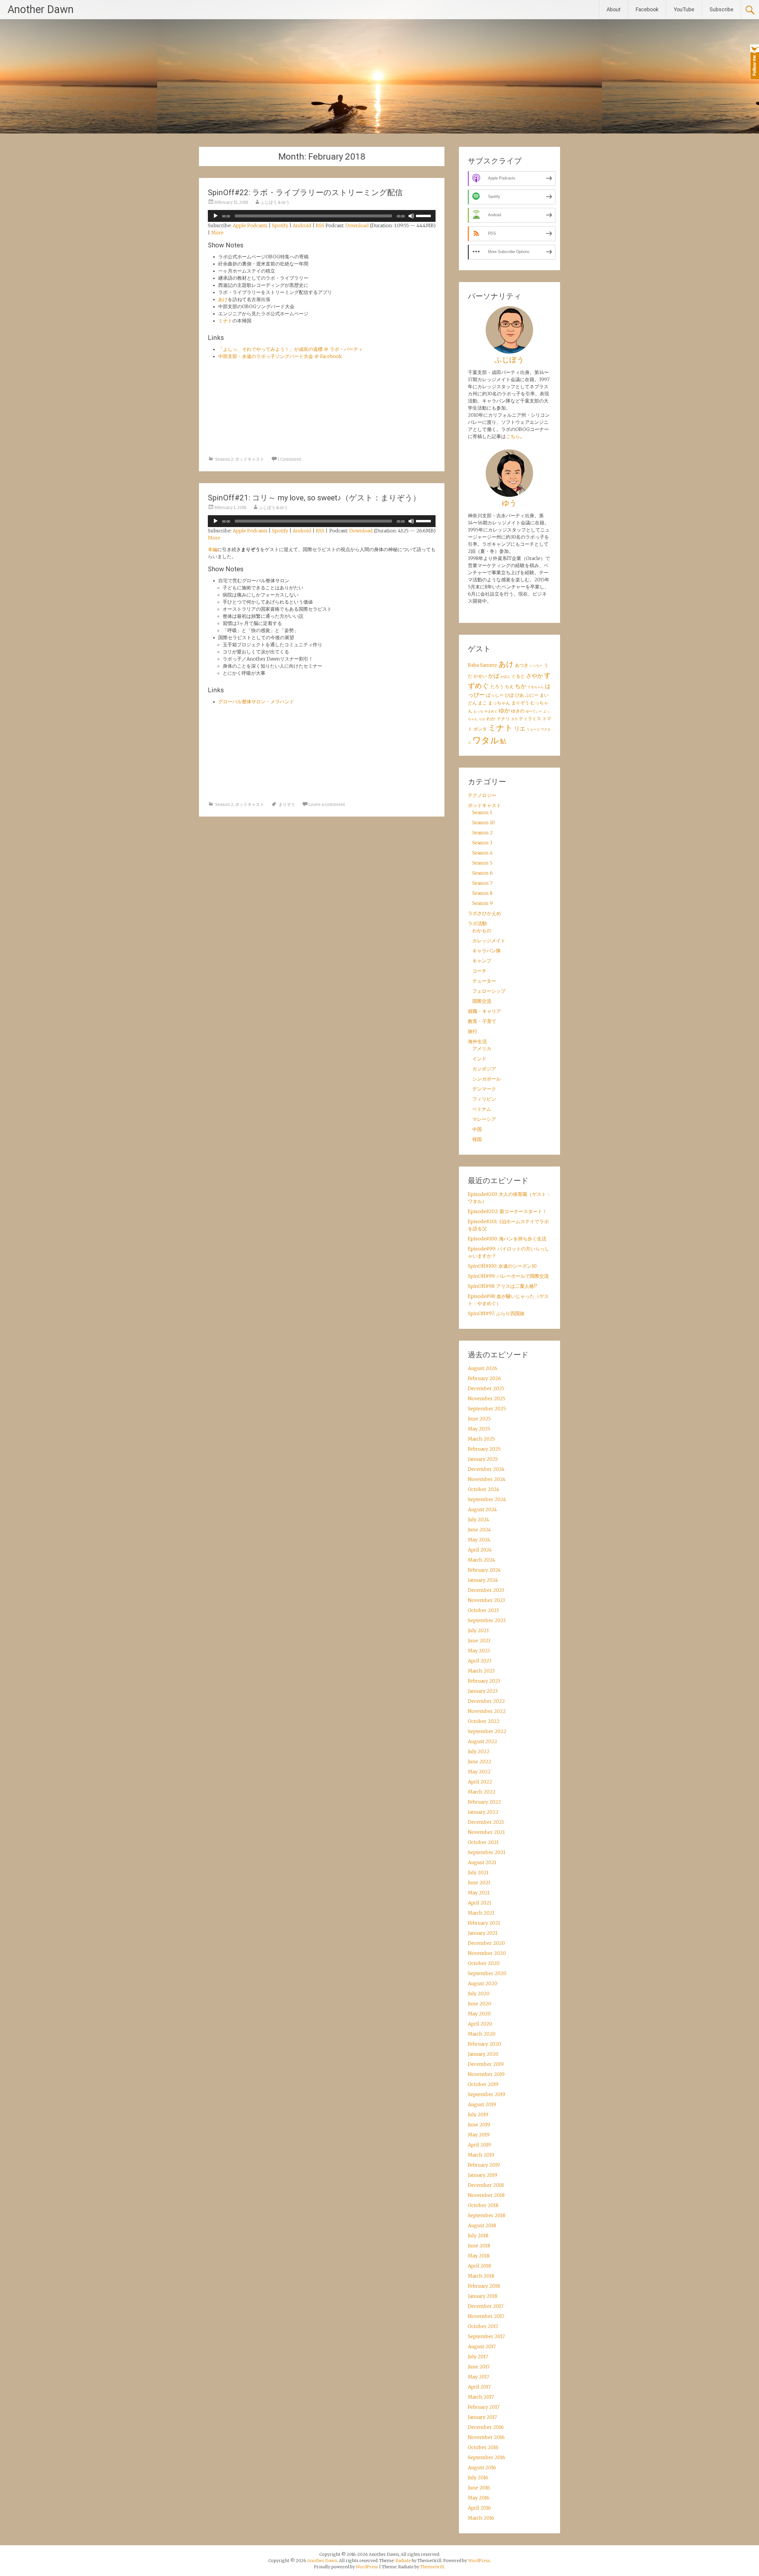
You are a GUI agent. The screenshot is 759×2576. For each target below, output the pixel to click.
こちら (513, 436)
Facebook (647, 9)
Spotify (280, 225)
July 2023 (478, 1630)
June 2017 (479, 2367)
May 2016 (479, 2498)
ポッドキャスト (250, 459)
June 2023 (479, 1641)
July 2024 (479, 1519)
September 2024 (487, 1499)
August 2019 (482, 2104)
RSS (320, 225)
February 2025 (484, 1449)
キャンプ (482, 961)
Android (302, 225)
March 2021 (481, 1913)
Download (357, 225)
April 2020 (480, 2024)
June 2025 (479, 1419)
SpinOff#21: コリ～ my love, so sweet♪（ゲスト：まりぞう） (314, 498)
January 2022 (483, 1812)
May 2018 (479, 2256)
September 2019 (487, 2094)
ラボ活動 (477, 923)
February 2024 (484, 1570)
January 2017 (482, 2417)
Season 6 (483, 873)
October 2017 (483, 2326)
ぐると (518, 676)
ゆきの (518, 711)
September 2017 (486, 2336)
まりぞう (287, 804)
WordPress (367, 2567)
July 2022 (479, 1751)
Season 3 (482, 843)
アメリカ (482, 1048)
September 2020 (487, 1973)
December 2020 (486, 1943)
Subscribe (721, 9)
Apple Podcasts (250, 225)
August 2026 (483, 1368)
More (217, 233)
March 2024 (481, 1560)
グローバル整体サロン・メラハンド (256, 701)
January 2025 (483, 1459)
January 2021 (483, 1933)
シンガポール (487, 1079)
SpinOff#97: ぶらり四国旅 (496, 1313)
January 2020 (483, 2054)
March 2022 (482, 1792)
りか (482, 719)
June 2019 (479, 2125)
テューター (484, 981)
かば (494, 676)
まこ (482, 703)
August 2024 (482, 1509)
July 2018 (478, 2235)
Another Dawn (40, 9)
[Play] (216, 216)
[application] (322, 216)
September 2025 (487, 1409)
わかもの (482, 930)
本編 (213, 549)
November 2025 (487, 1398)
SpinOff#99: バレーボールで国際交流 (508, 1276)
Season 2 (224, 459)
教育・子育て (482, 1021)
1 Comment (289, 459)
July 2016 (478, 2478)
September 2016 (487, 2457)
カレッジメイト (489, 941)
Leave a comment (327, 804)
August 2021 (482, 1862)
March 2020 (482, 2034)
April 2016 (479, 2508)
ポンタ (480, 729)
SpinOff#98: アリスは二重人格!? (503, 1286)
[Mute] (411, 216)
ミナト (225, 321)
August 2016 (482, 2467)
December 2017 (486, 2306)
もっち (478, 711)
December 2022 (486, 1701)
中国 (477, 1129)
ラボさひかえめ (484, 913)
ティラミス (530, 719)
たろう (497, 686)
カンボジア (484, 1069)
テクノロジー (482, 795)
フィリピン (484, 1099)
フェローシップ (489, 991)
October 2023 (483, 1610)
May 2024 (479, 1540)
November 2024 (487, 1479)
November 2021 (486, 1832)
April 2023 (480, 1661)
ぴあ (519, 695)
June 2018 (479, 2246)
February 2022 (484, 1802)
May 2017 (479, 2377)
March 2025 (481, 1439)
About (614, 9)
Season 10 (484, 822)
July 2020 (479, 1993)
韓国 (477, 1139)
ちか (521, 686)
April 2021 (480, 1903)
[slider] (424, 215)
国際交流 (482, 1001)
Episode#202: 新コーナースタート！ (507, 1211)
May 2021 (479, 1893)
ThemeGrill (432, 2567)
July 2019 (478, 2114)
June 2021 (479, 1883)
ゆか (504, 711)
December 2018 (486, 2185)
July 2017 (478, 2357)
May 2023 (479, 1651)
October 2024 (484, 1489)
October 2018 (483, 2205)
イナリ (503, 719)
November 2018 (486, 2195)
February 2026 (484, 1378)
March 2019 (481, 2155)
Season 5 (482, 863)
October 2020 (484, 1963)
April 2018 (479, 2266)
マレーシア (484, 1119)
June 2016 (479, 2488)
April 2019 (479, 2145)
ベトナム (482, 1109)
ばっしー (495, 695)
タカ (514, 719)
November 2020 (487, 1953)
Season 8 (482, 893)
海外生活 (477, 1041)
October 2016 (483, 2447)
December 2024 (486, 1469)
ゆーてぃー (534, 711)
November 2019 (486, 2074)
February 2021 (484, 1923)
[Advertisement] (322, 410)
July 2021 (478, 1872)
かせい (480, 676)
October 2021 (483, 1842)
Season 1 (482, 812)
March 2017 (481, 2397)
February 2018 (484, 2286)
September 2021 (487, 1852)
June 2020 (480, 2004)
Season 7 (482, 883)
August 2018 (482, 2225)
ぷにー (532, 695)
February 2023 (484, 1681)
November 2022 (487, 1711)
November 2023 (486, 1600)
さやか (534, 676)
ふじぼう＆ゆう (275, 202)
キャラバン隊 (487, 951)
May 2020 (479, 2014)
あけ (223, 299)
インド (479, 1059)
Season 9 (483, 903)
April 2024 (480, 1550)
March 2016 (481, 2518)
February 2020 (484, 2044)
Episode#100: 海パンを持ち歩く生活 (507, 1239)
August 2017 (482, 2346)
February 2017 (484, 2407)
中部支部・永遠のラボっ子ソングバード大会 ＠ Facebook (280, 356)
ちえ (509, 686)
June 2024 (479, 1530)
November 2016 (486, 2437)
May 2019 (479, 2135)
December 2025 (486, 1388)
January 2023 (483, 1691)
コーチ (479, 971)
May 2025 (479, 1429)
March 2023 (481, 1671)
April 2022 (480, 1782)
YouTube (684, 9)
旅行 (473, 1031)
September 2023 (487, 1620)
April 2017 (479, 2387)
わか (491, 719)
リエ (520, 729)
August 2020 (483, 1983)
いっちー (536, 666)
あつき (522, 665)
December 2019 (486, 2064)
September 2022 (487, 1731)
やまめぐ (491, 711)
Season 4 (483, 853)
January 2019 (483, 2175)
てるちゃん (536, 687)
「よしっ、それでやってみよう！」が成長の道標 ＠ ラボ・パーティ (291, 349)
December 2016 (486, 2427)
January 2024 (483, 1580)
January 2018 (483, 2296)
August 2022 (483, 1741)
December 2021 (486, 1822)
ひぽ (509, 695)
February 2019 (484, 2165)
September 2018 (487, 2215)
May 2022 (479, 1772)
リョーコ (533, 729)
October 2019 (483, 2084)
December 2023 (486, 1590)
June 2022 (480, 1762)
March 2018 (481, 2276)
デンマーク (484, 1089)
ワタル (486, 740)
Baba (473, 665)
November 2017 (486, 2316)
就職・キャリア (484, 1011)
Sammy (489, 665)
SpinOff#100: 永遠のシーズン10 (502, 1266)
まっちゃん (499, 703)
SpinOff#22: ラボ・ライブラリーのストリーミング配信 (305, 192)
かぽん (505, 677)
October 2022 (484, 1721)
